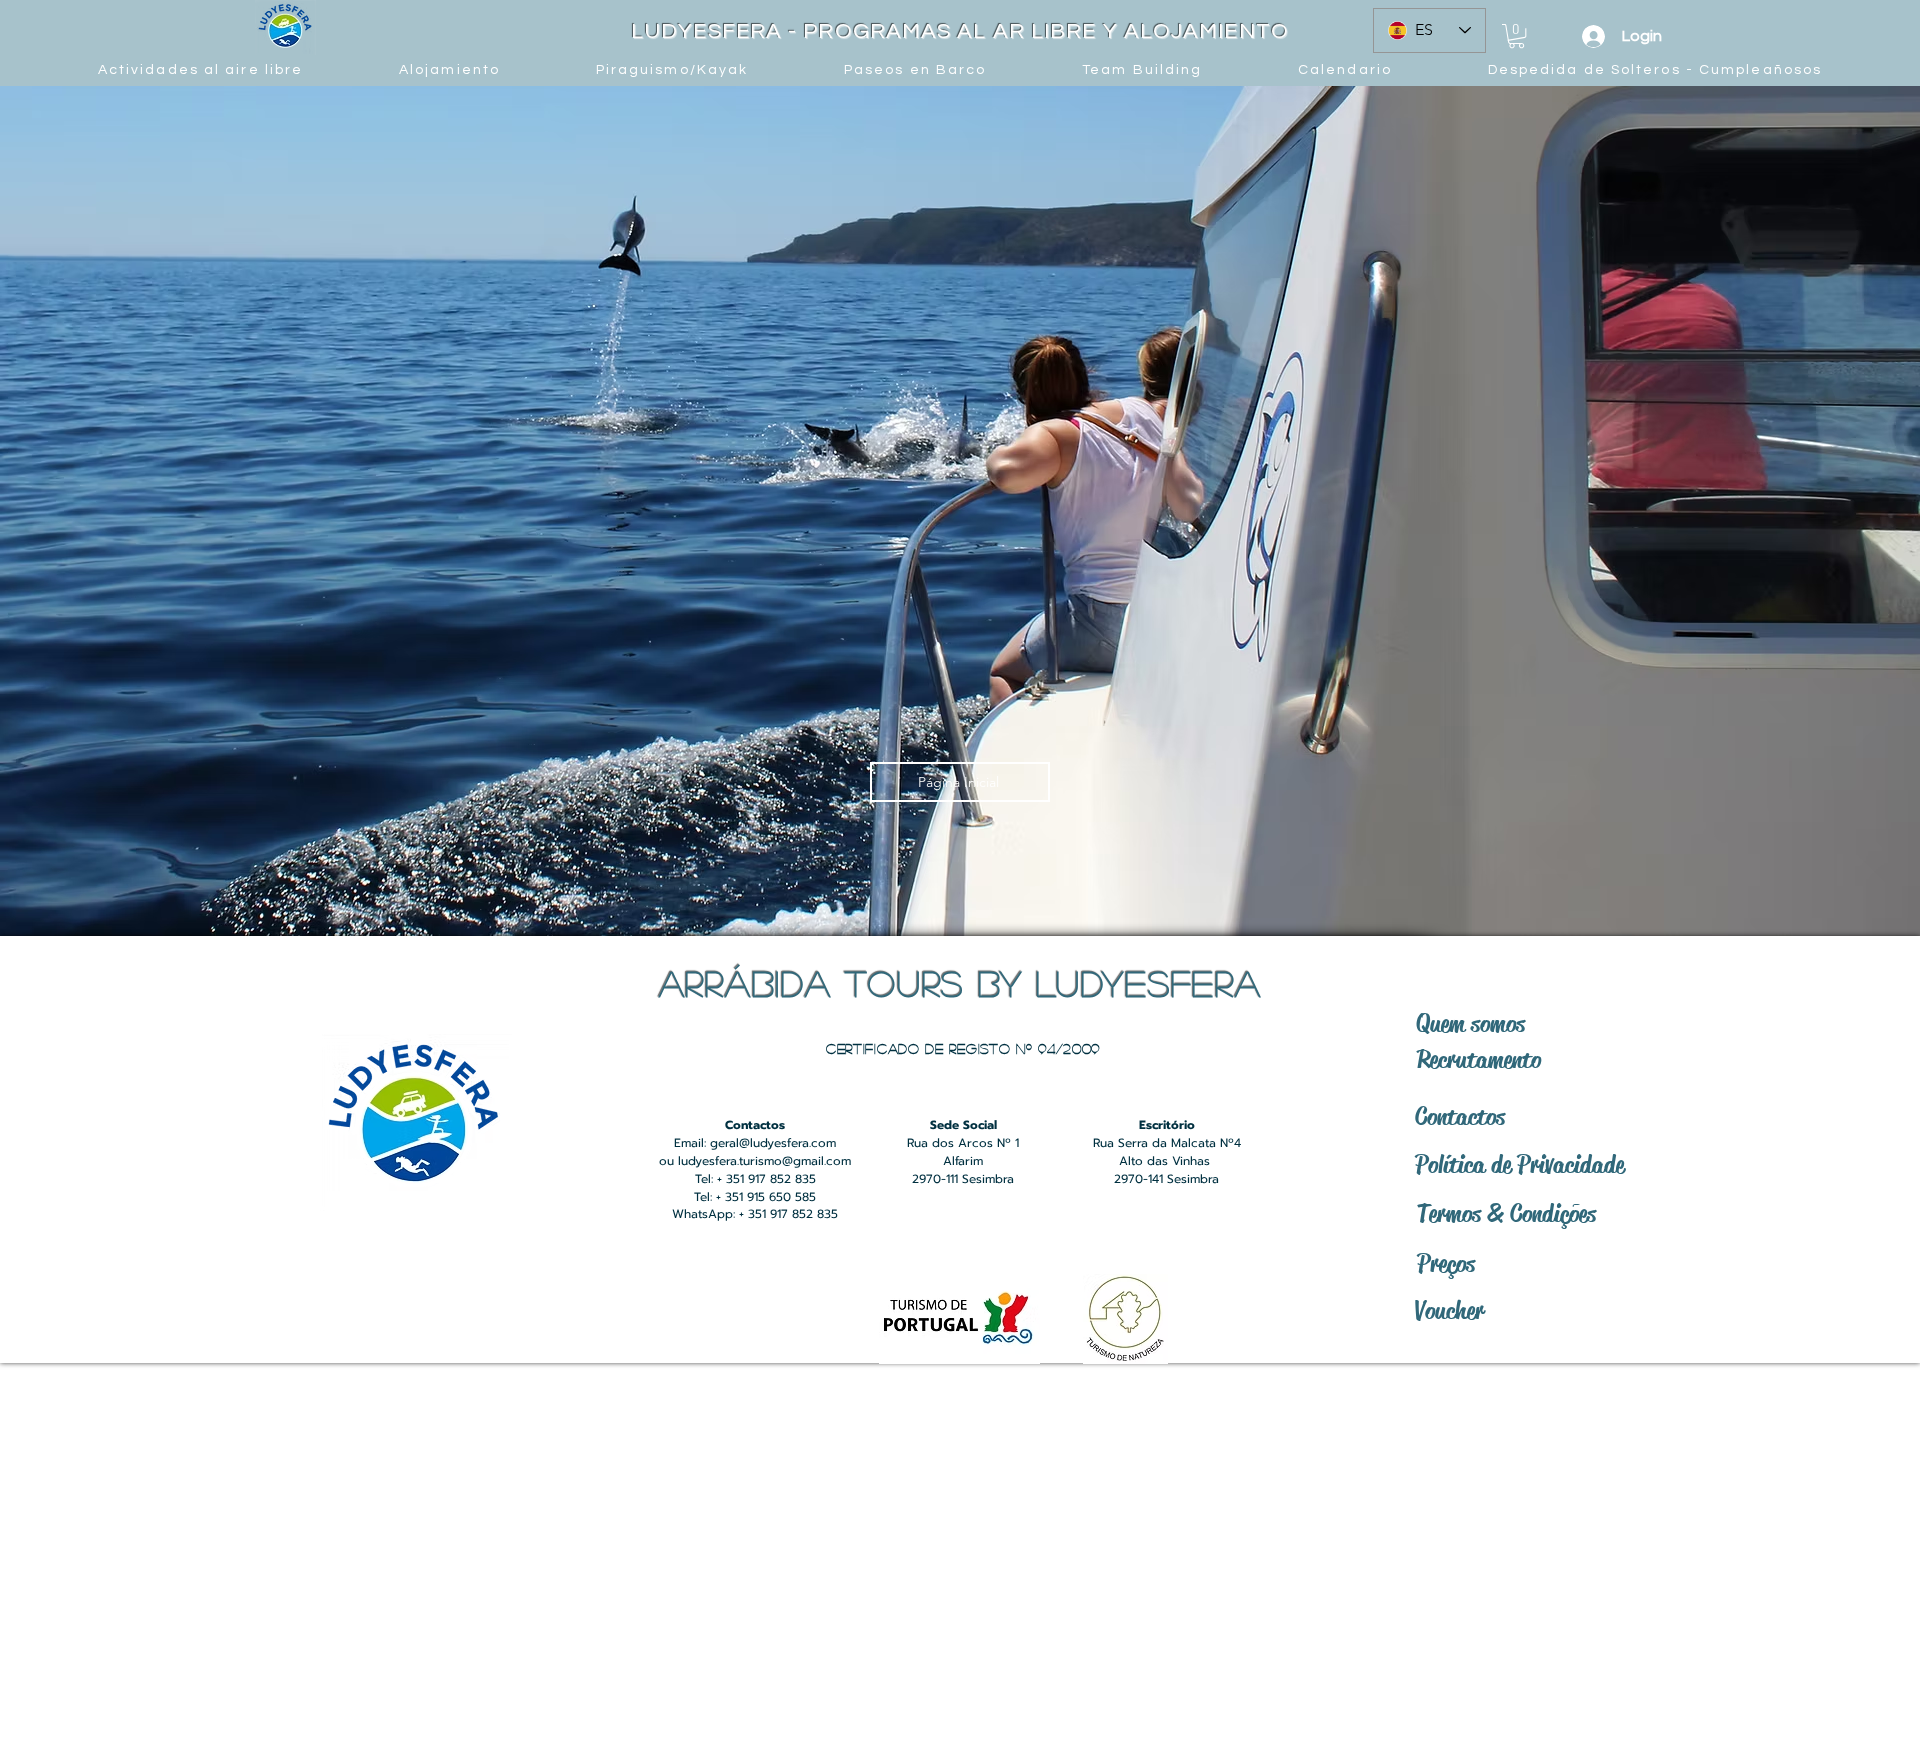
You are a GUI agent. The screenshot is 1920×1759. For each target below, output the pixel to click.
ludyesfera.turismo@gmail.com (764, 1161)
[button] (1516, 36)
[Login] (1593, 36)
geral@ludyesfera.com (773, 1143)
